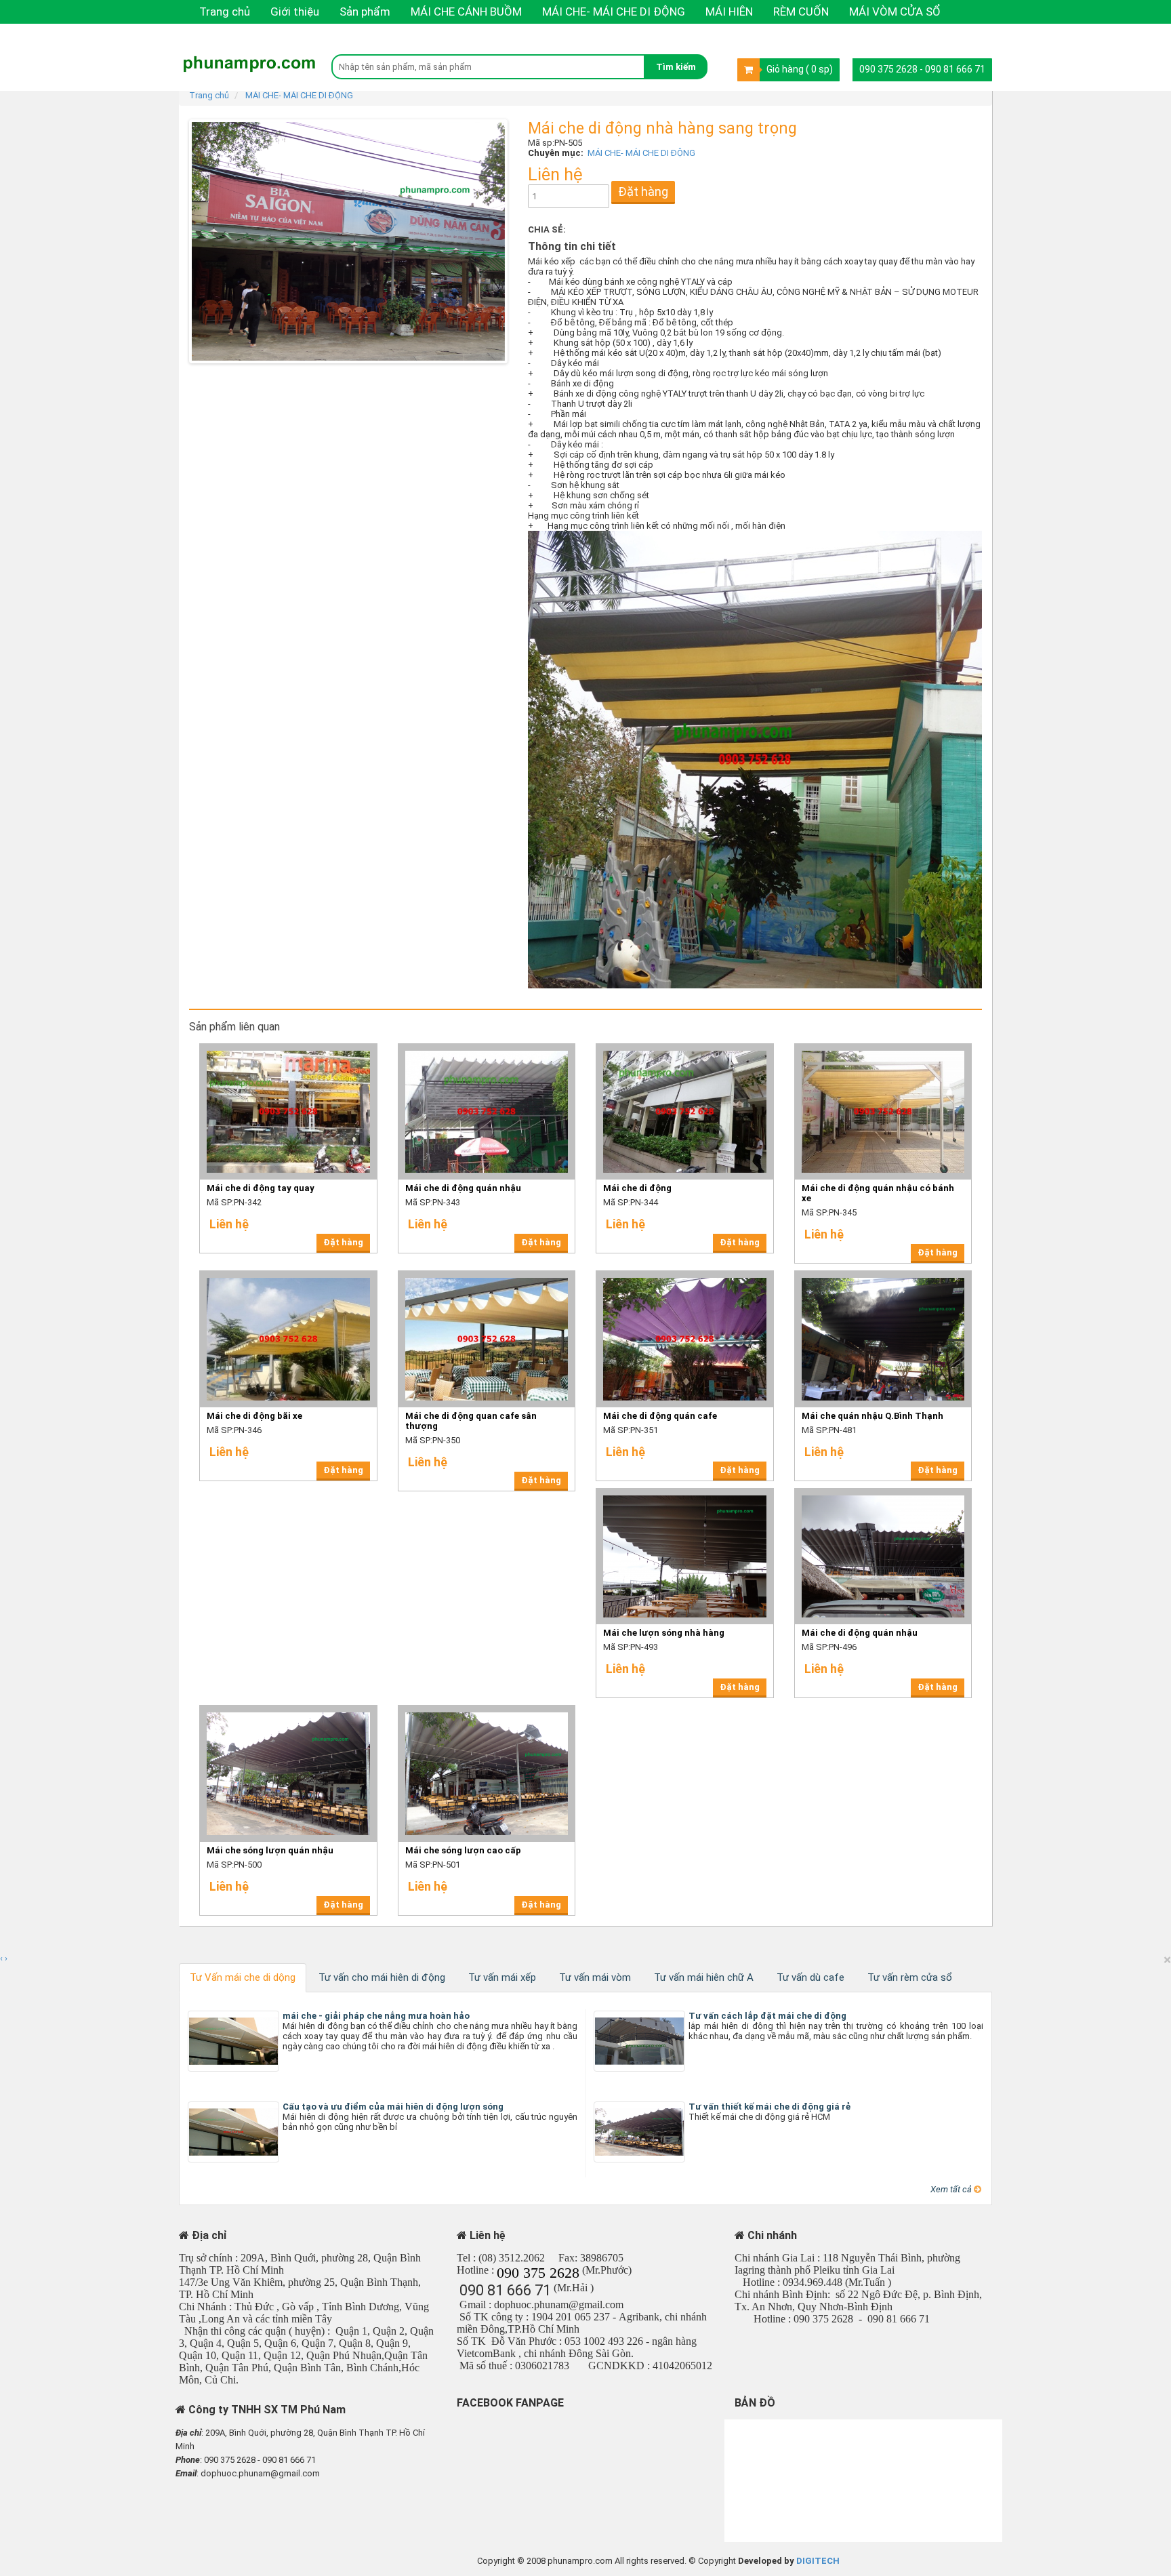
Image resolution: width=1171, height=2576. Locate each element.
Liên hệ (217, 35)
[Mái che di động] (685, 1048)
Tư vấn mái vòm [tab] (595, 1977)
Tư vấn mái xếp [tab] (502, 1977)
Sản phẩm (365, 12)
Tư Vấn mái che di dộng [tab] (243, 1977)
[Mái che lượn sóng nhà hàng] (685, 1492)
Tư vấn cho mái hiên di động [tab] (382, 1977)
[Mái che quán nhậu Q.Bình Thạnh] (883, 1275)
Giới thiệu (295, 12)
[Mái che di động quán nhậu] (487, 1048)
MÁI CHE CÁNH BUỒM (466, 12)
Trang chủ (225, 12)
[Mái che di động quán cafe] (685, 1275)
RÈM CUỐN (801, 12)
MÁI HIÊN (729, 12)
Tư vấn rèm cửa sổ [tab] (910, 1977)
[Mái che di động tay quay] (288, 1048)
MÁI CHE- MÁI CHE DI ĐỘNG (614, 12)
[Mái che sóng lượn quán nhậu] (288, 1709)
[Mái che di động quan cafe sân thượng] (487, 1275)
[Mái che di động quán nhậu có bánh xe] (883, 1048)
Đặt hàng (643, 192)
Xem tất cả (952, 2189)
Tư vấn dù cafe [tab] (810, 1977)
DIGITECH (818, 2561)
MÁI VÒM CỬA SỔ (895, 12)
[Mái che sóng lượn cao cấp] (487, 1709)
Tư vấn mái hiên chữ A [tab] (704, 1977)
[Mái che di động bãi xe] (288, 1275)
